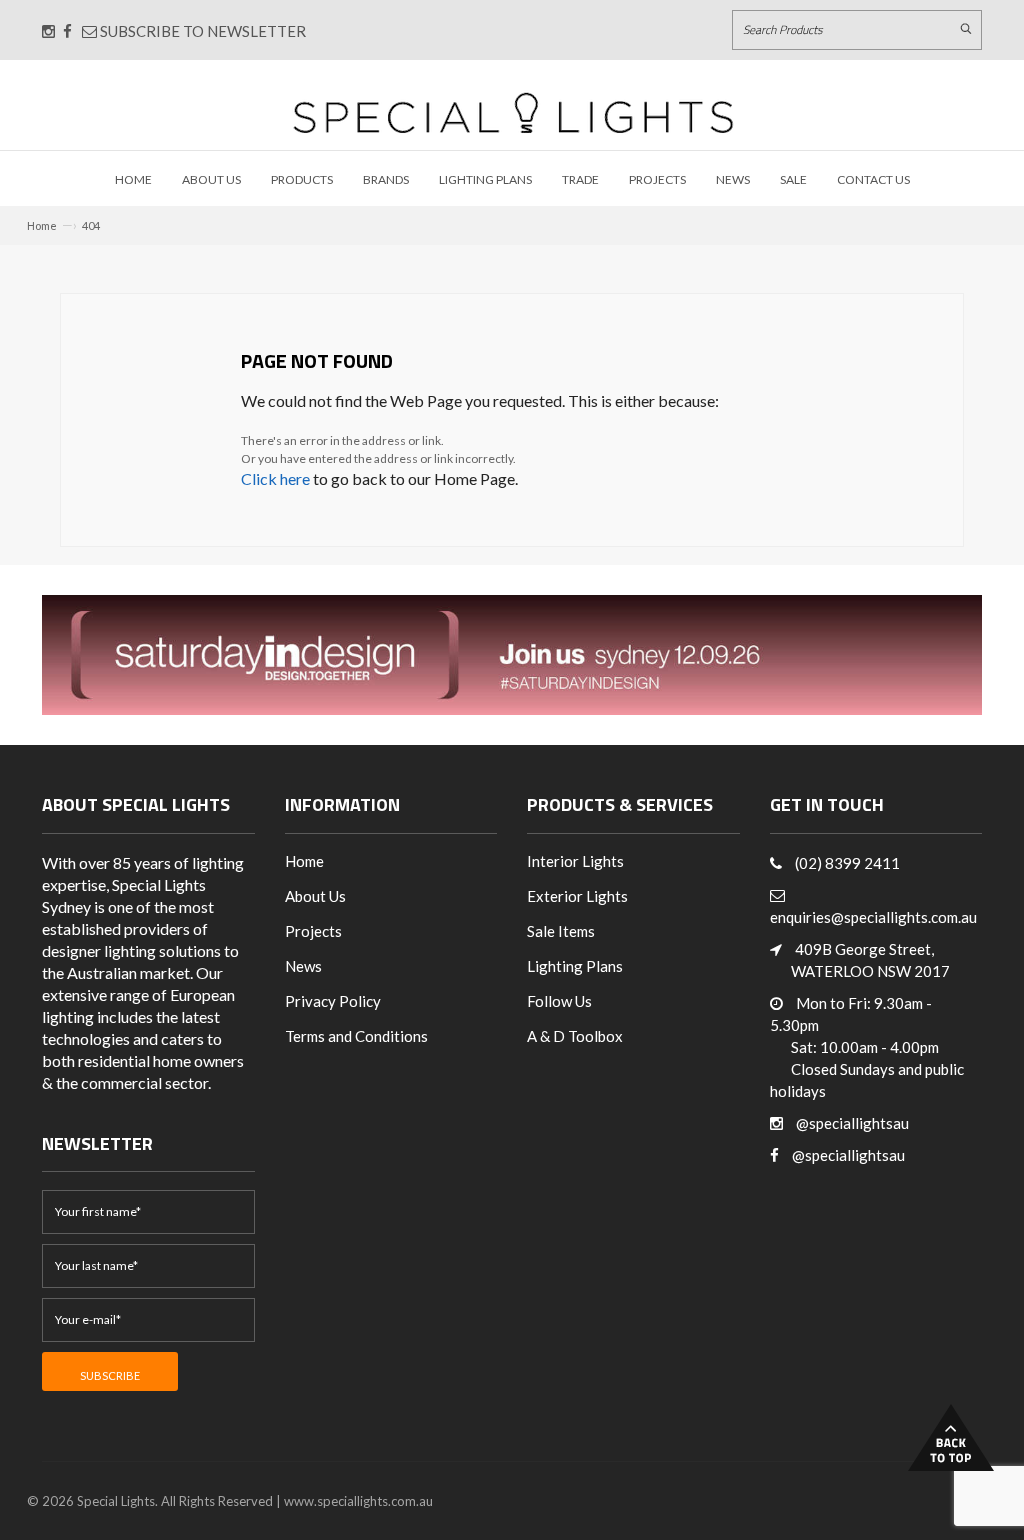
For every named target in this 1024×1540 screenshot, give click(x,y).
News (733, 179)
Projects (657, 179)
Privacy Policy (333, 1001)
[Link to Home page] (513, 112)
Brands (386, 179)
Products (302, 179)
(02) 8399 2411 (847, 863)
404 (91, 225)
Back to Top (951, 1437)
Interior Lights (575, 861)
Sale (793, 179)
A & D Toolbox (575, 1036)
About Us (211, 179)
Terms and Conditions (356, 1036)
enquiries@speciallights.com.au (873, 917)
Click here (275, 478)
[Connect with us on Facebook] (67, 31)
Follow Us (559, 1001)
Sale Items (561, 931)
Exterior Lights (577, 896)
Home (133, 179)
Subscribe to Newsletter (201, 31)
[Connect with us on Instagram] (48, 31)
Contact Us (873, 179)
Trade (580, 179)
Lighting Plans (485, 179)
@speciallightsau (852, 1123)
